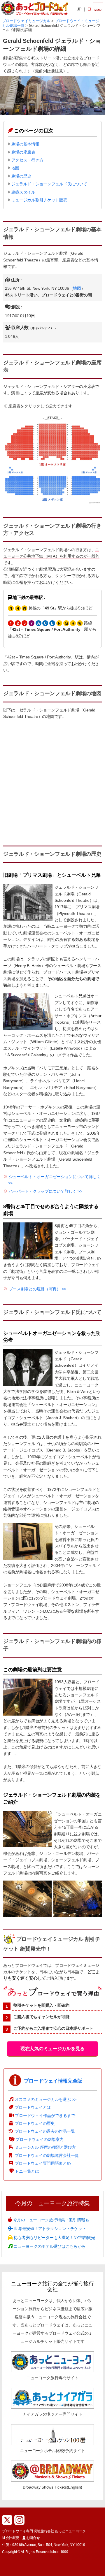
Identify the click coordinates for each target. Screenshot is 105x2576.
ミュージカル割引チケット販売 (39, 200)
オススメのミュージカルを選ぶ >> (46, 2099)
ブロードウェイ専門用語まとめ (43, 2163)
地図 (15, 168)
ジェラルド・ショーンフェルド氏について (49, 184)
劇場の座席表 (23, 152)
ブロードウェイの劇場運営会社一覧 (47, 2155)
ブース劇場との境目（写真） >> (38, 1289)
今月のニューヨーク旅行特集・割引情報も (50, 2220)
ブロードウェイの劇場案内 (40, 2139)
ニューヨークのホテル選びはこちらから (49, 2246)
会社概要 (12, 2538)
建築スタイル (23, 192)
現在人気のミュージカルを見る (52, 2049)
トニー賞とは (27, 2171)
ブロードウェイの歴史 (35, 2123)
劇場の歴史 (21, 176)
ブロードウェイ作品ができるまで (45, 2115)
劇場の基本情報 (25, 144)
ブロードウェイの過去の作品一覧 (45, 2131)
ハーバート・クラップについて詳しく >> (45, 1191)
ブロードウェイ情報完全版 (53, 2081)
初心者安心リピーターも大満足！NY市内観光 (54, 2238)
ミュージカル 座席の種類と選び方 (45, 2147)
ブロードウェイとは (33, 2107)
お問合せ (33, 2538)
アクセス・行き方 (27, 160)
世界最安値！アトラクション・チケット (50, 2229)
